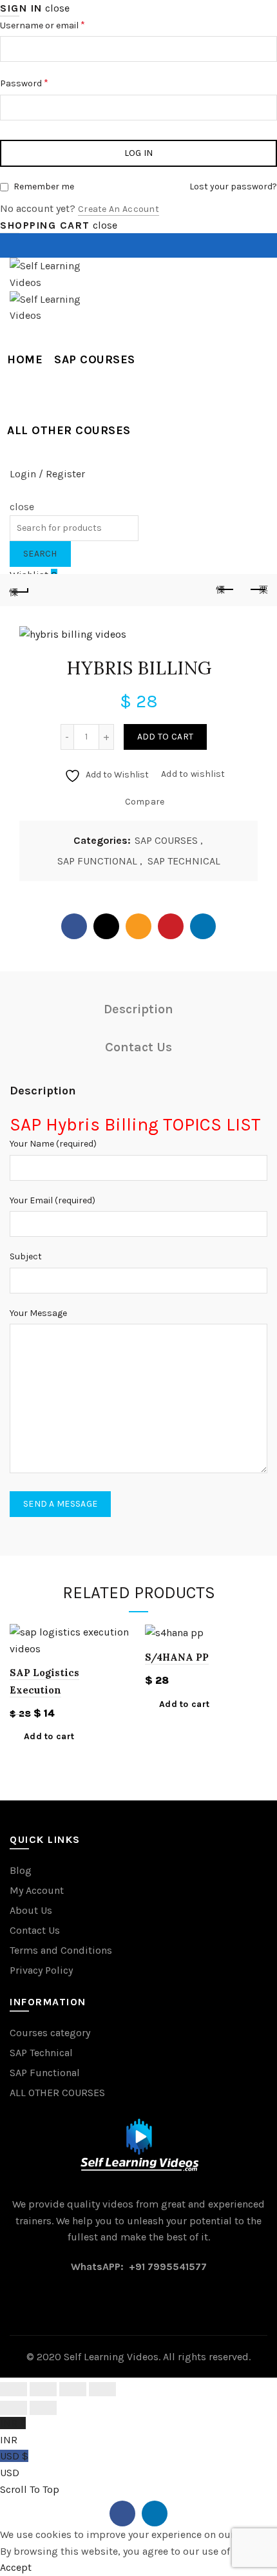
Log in (139, 153)
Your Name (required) (53, 1144)
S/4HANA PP (177, 1657)
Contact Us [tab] (138, 1047)
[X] (106, 926)
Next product (258, 590)
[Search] (14, 490)
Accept (16, 2567)
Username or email (60, 24)
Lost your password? (233, 186)
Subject (26, 1256)
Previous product (225, 590)
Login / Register (47, 474)
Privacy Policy (41, 1970)
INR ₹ (13, 2431)
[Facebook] (74, 926)
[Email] (138, 926)
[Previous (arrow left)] (14, 2408)
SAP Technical (41, 2053)
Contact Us (35, 1930)
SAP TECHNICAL (184, 861)
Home (25, 359)
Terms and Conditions (61, 1950)
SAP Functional (45, 2073)
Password (42, 82)
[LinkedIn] (203, 926)
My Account (37, 1890)
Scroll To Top (30, 2489)
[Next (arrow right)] (43, 2408)
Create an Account (119, 209)
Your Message (38, 1313)
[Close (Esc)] (14, 2389)
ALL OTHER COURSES (69, 430)
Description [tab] (138, 1009)
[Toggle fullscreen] (73, 2389)
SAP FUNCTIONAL (97, 861)
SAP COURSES (95, 359)
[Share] (43, 2389)
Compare (145, 802)
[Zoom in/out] (102, 2389)
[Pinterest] (171, 926)
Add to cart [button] (49, 1736)
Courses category (50, 2033)
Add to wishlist (193, 774)
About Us (31, 1910)
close (57, 8)
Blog (21, 1870)
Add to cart (165, 737)
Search (40, 554)
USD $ (14, 2464)
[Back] (19, 590)
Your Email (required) (53, 1200)
